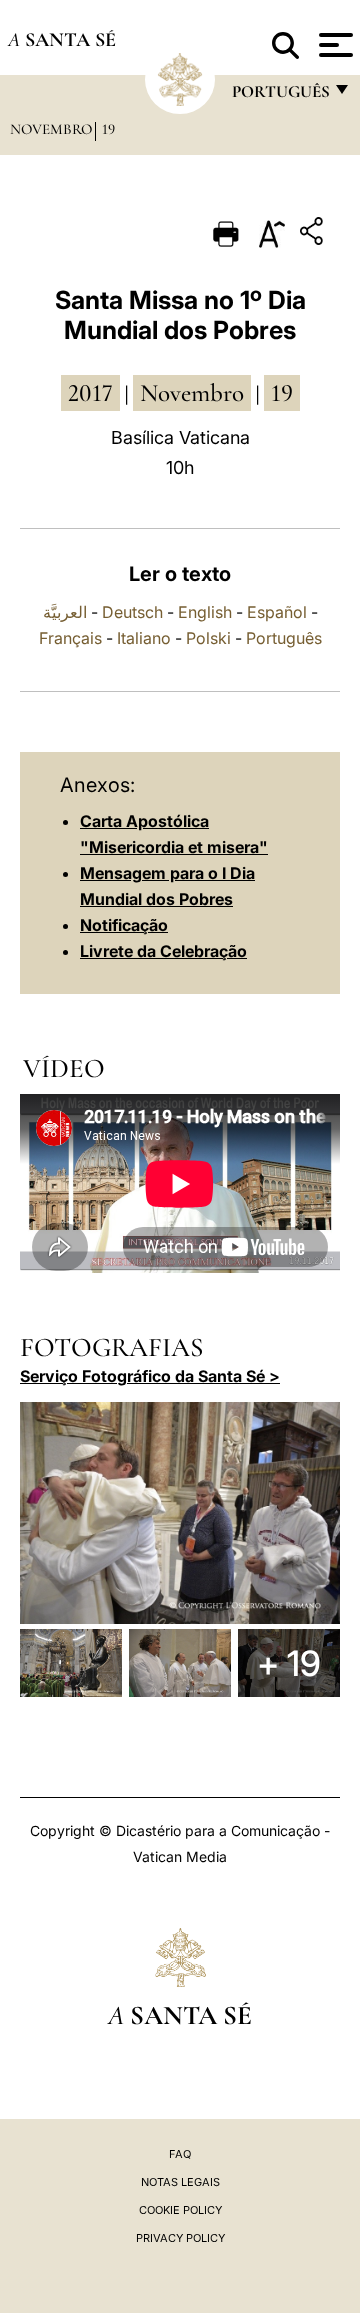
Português (284, 638)
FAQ (180, 2154)
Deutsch (132, 612)
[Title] (314, 234)
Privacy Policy (180, 2238)
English (205, 612)
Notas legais (180, 2182)
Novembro (51, 129)
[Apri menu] (333, 45)
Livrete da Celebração (163, 951)
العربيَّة (65, 612)
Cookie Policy (180, 2210)
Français (70, 638)
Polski (208, 638)
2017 (90, 393)
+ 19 (289, 1663)
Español (277, 612)
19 (108, 129)
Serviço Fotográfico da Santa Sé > (150, 1376)
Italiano (144, 638)
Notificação (124, 925)
